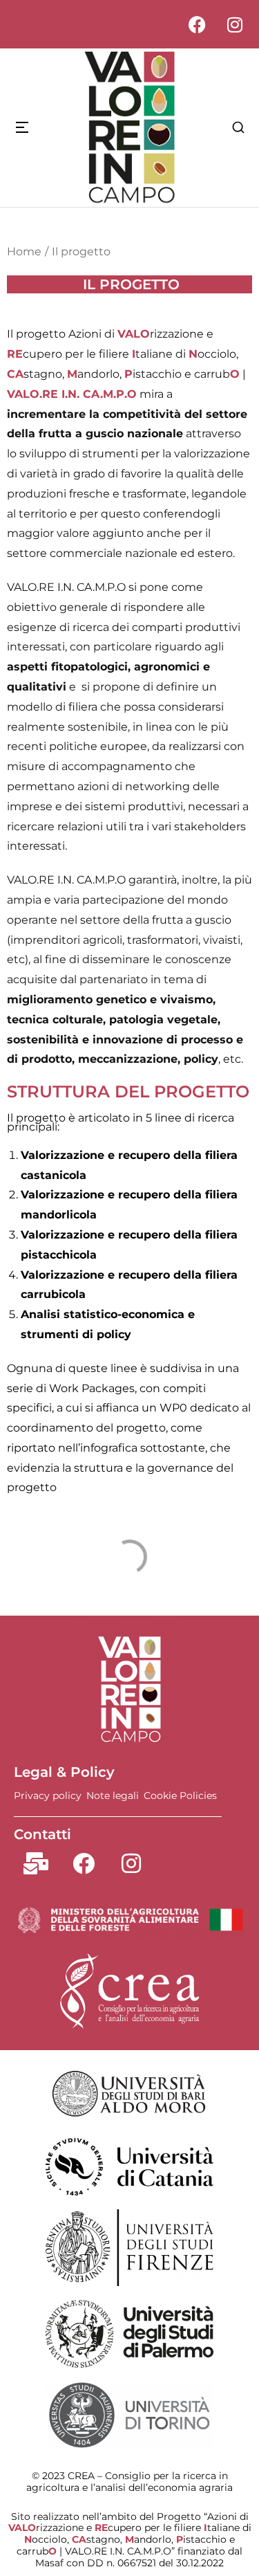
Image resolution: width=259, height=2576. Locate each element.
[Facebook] (197, 24)
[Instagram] (235, 24)
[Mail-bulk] (36, 1863)
